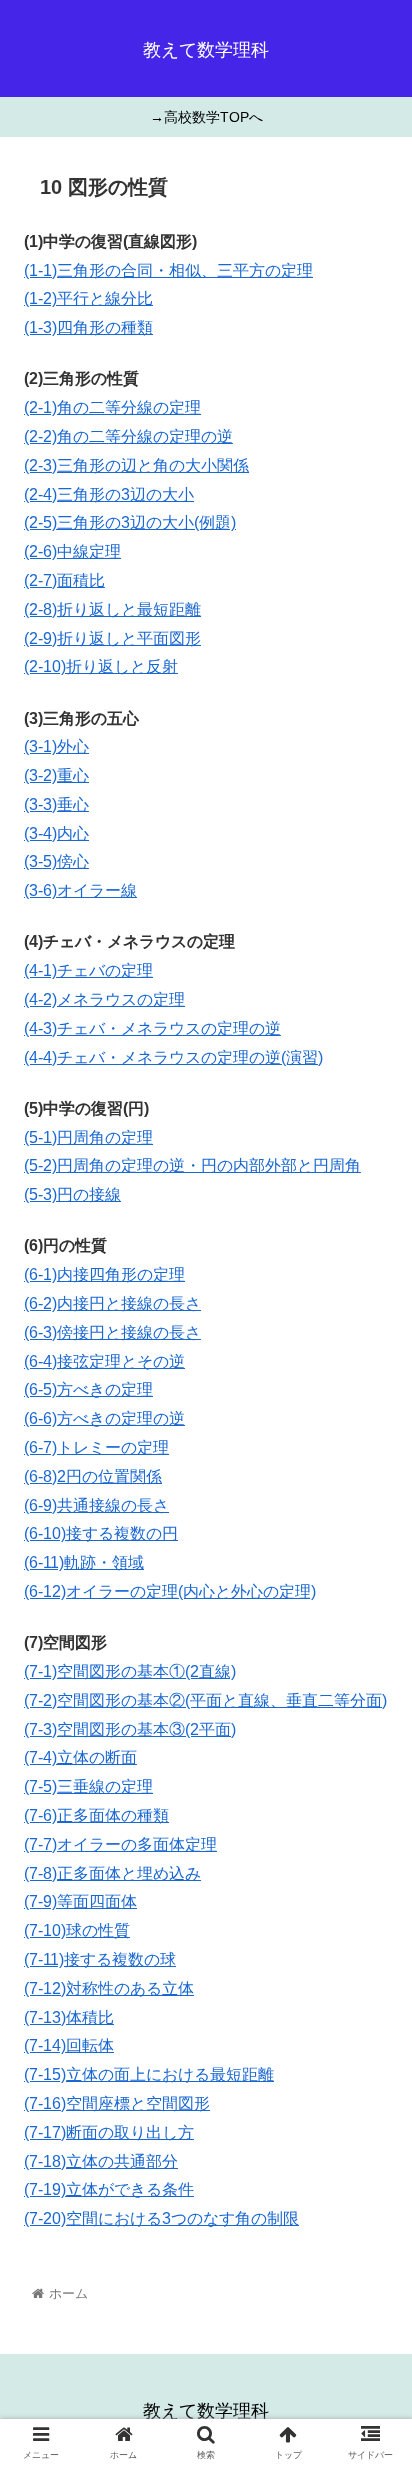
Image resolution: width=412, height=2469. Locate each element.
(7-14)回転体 (69, 2045)
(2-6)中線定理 (72, 551)
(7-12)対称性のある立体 (109, 1988)
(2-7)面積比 (64, 580)
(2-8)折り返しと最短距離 (112, 609)
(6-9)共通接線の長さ (96, 1505)
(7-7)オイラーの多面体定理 (120, 1844)
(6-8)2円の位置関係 (93, 1476)
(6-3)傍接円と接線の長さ (112, 1332)
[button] (370, 1918)
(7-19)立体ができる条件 (109, 2189)
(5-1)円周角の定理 (88, 1137)
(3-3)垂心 (56, 804)
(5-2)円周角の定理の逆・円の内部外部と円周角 (192, 1165)
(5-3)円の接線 (72, 1194)
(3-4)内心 (56, 833)
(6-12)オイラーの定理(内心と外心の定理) (170, 1591)
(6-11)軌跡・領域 (84, 1562)
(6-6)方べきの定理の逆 (104, 1418)
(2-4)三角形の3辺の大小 (109, 494)
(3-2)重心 (56, 775)
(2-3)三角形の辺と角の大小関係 (136, 465)
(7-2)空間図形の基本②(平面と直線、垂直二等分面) (205, 1700)
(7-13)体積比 (69, 2017)
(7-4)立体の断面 (80, 1757)
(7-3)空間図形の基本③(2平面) (130, 1729)
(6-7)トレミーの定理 (96, 1447)
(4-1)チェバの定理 (88, 970)
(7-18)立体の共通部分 (101, 2161)
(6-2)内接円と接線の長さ (112, 1303)
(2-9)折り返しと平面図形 (112, 638)
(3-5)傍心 (56, 861)
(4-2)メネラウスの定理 (104, 999)
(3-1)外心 (56, 746)
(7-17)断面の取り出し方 (109, 2132)
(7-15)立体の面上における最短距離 (149, 2074)
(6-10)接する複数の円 (101, 1533)
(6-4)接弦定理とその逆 (104, 1361)
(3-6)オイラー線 (80, 890)
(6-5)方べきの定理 (88, 1389)
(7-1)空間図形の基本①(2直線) (130, 1671)
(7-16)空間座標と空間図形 (117, 2103)
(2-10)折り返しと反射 (101, 666)
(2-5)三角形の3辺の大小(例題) (130, 522)
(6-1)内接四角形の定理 (104, 1274)
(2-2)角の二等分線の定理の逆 (128, 436)
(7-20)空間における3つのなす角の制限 (161, 2218)
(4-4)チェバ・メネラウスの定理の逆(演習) (173, 1057)
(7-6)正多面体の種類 (96, 1815)
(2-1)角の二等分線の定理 (112, 407)
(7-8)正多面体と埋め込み (112, 1873)
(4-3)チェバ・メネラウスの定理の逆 (152, 1028)
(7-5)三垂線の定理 (88, 1786)
